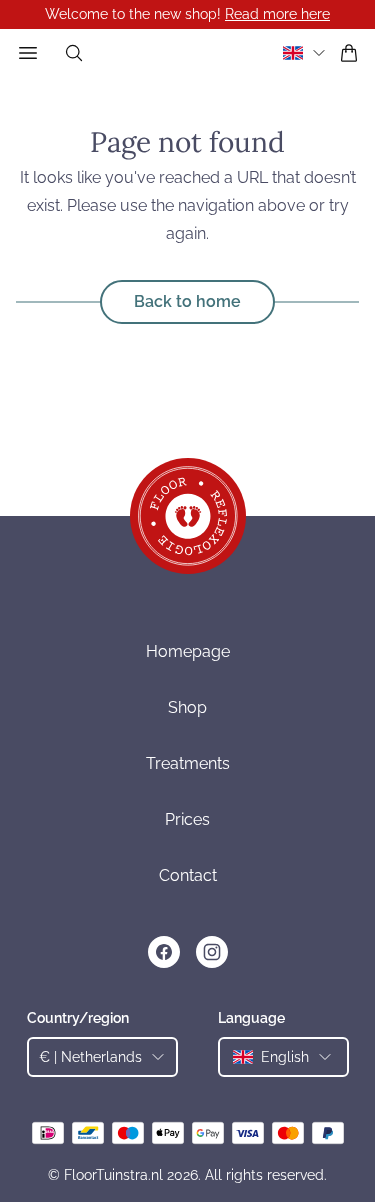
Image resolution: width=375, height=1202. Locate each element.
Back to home (187, 301)
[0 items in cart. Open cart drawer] (349, 53)
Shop (187, 707)
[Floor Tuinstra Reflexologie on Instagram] (212, 952)
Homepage (188, 651)
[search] (74, 53)
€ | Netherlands (90, 1057)
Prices (187, 819)
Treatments (188, 763)
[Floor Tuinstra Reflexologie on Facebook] (164, 952)
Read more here (277, 14)
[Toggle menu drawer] (28, 53)
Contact (188, 875)
